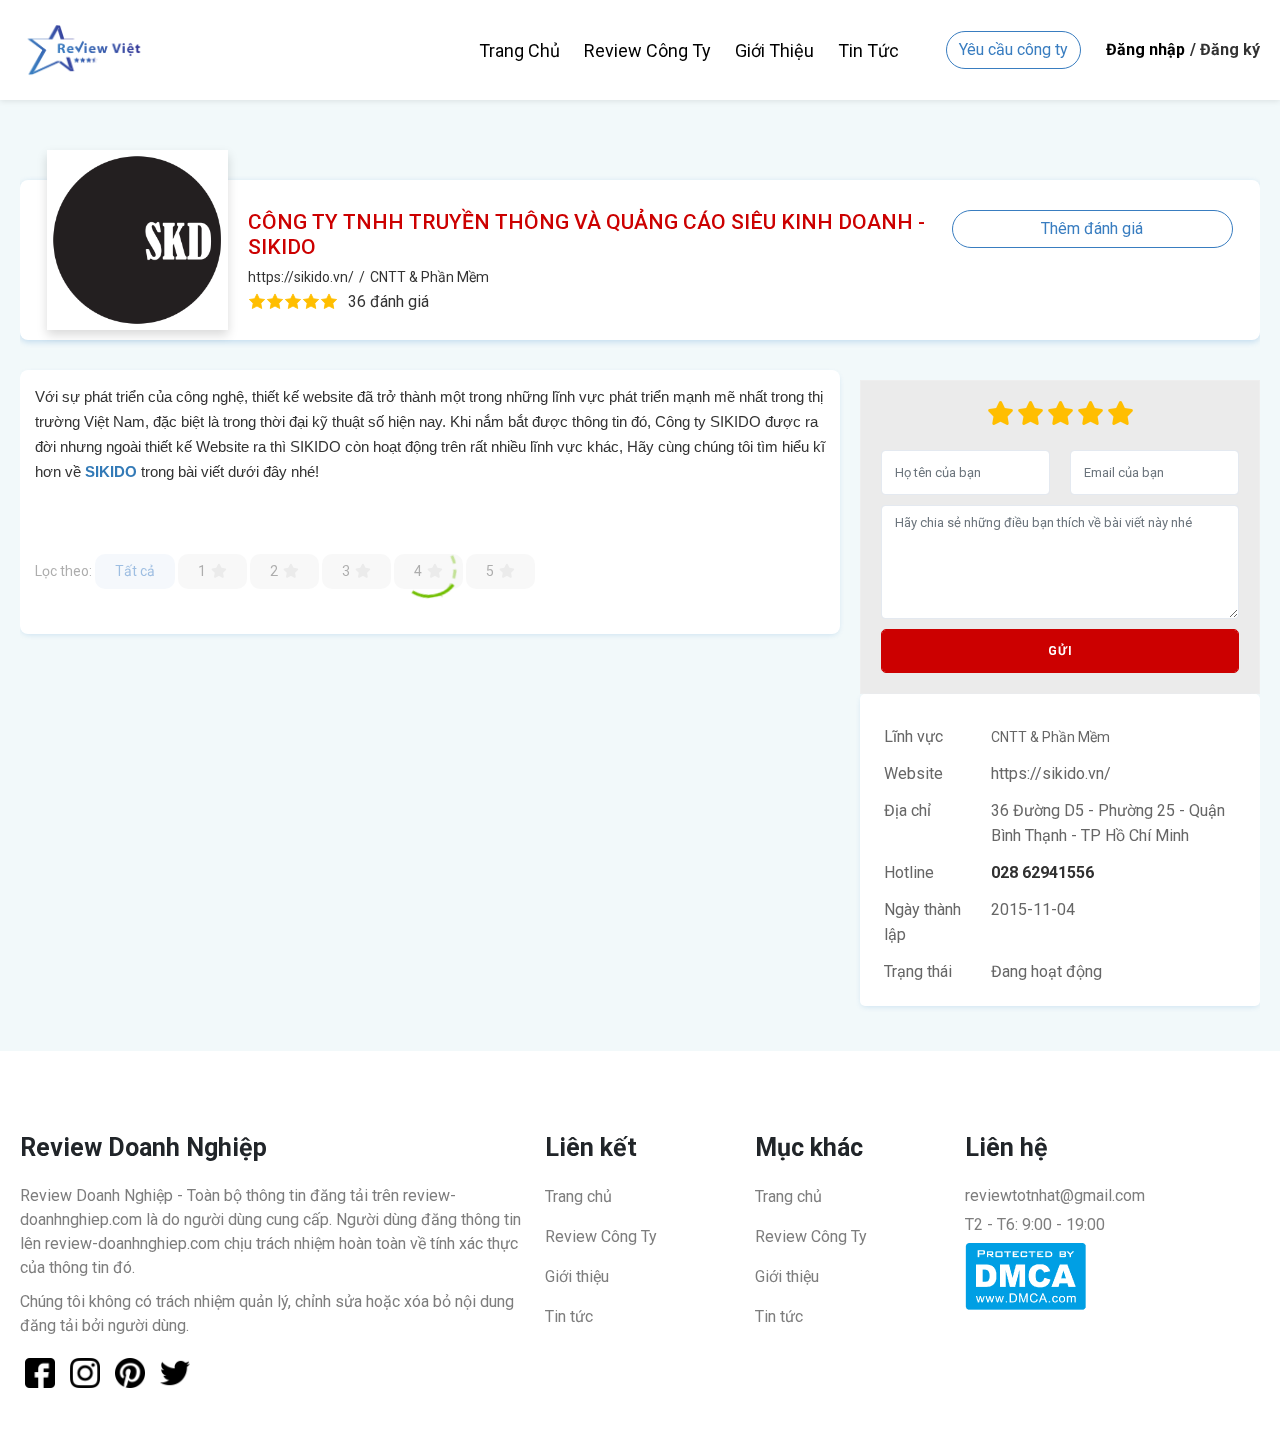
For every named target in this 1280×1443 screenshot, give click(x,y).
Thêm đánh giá (1092, 228)
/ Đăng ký (1225, 49)
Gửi (1060, 651)
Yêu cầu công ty (1013, 49)
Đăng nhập (1145, 49)
